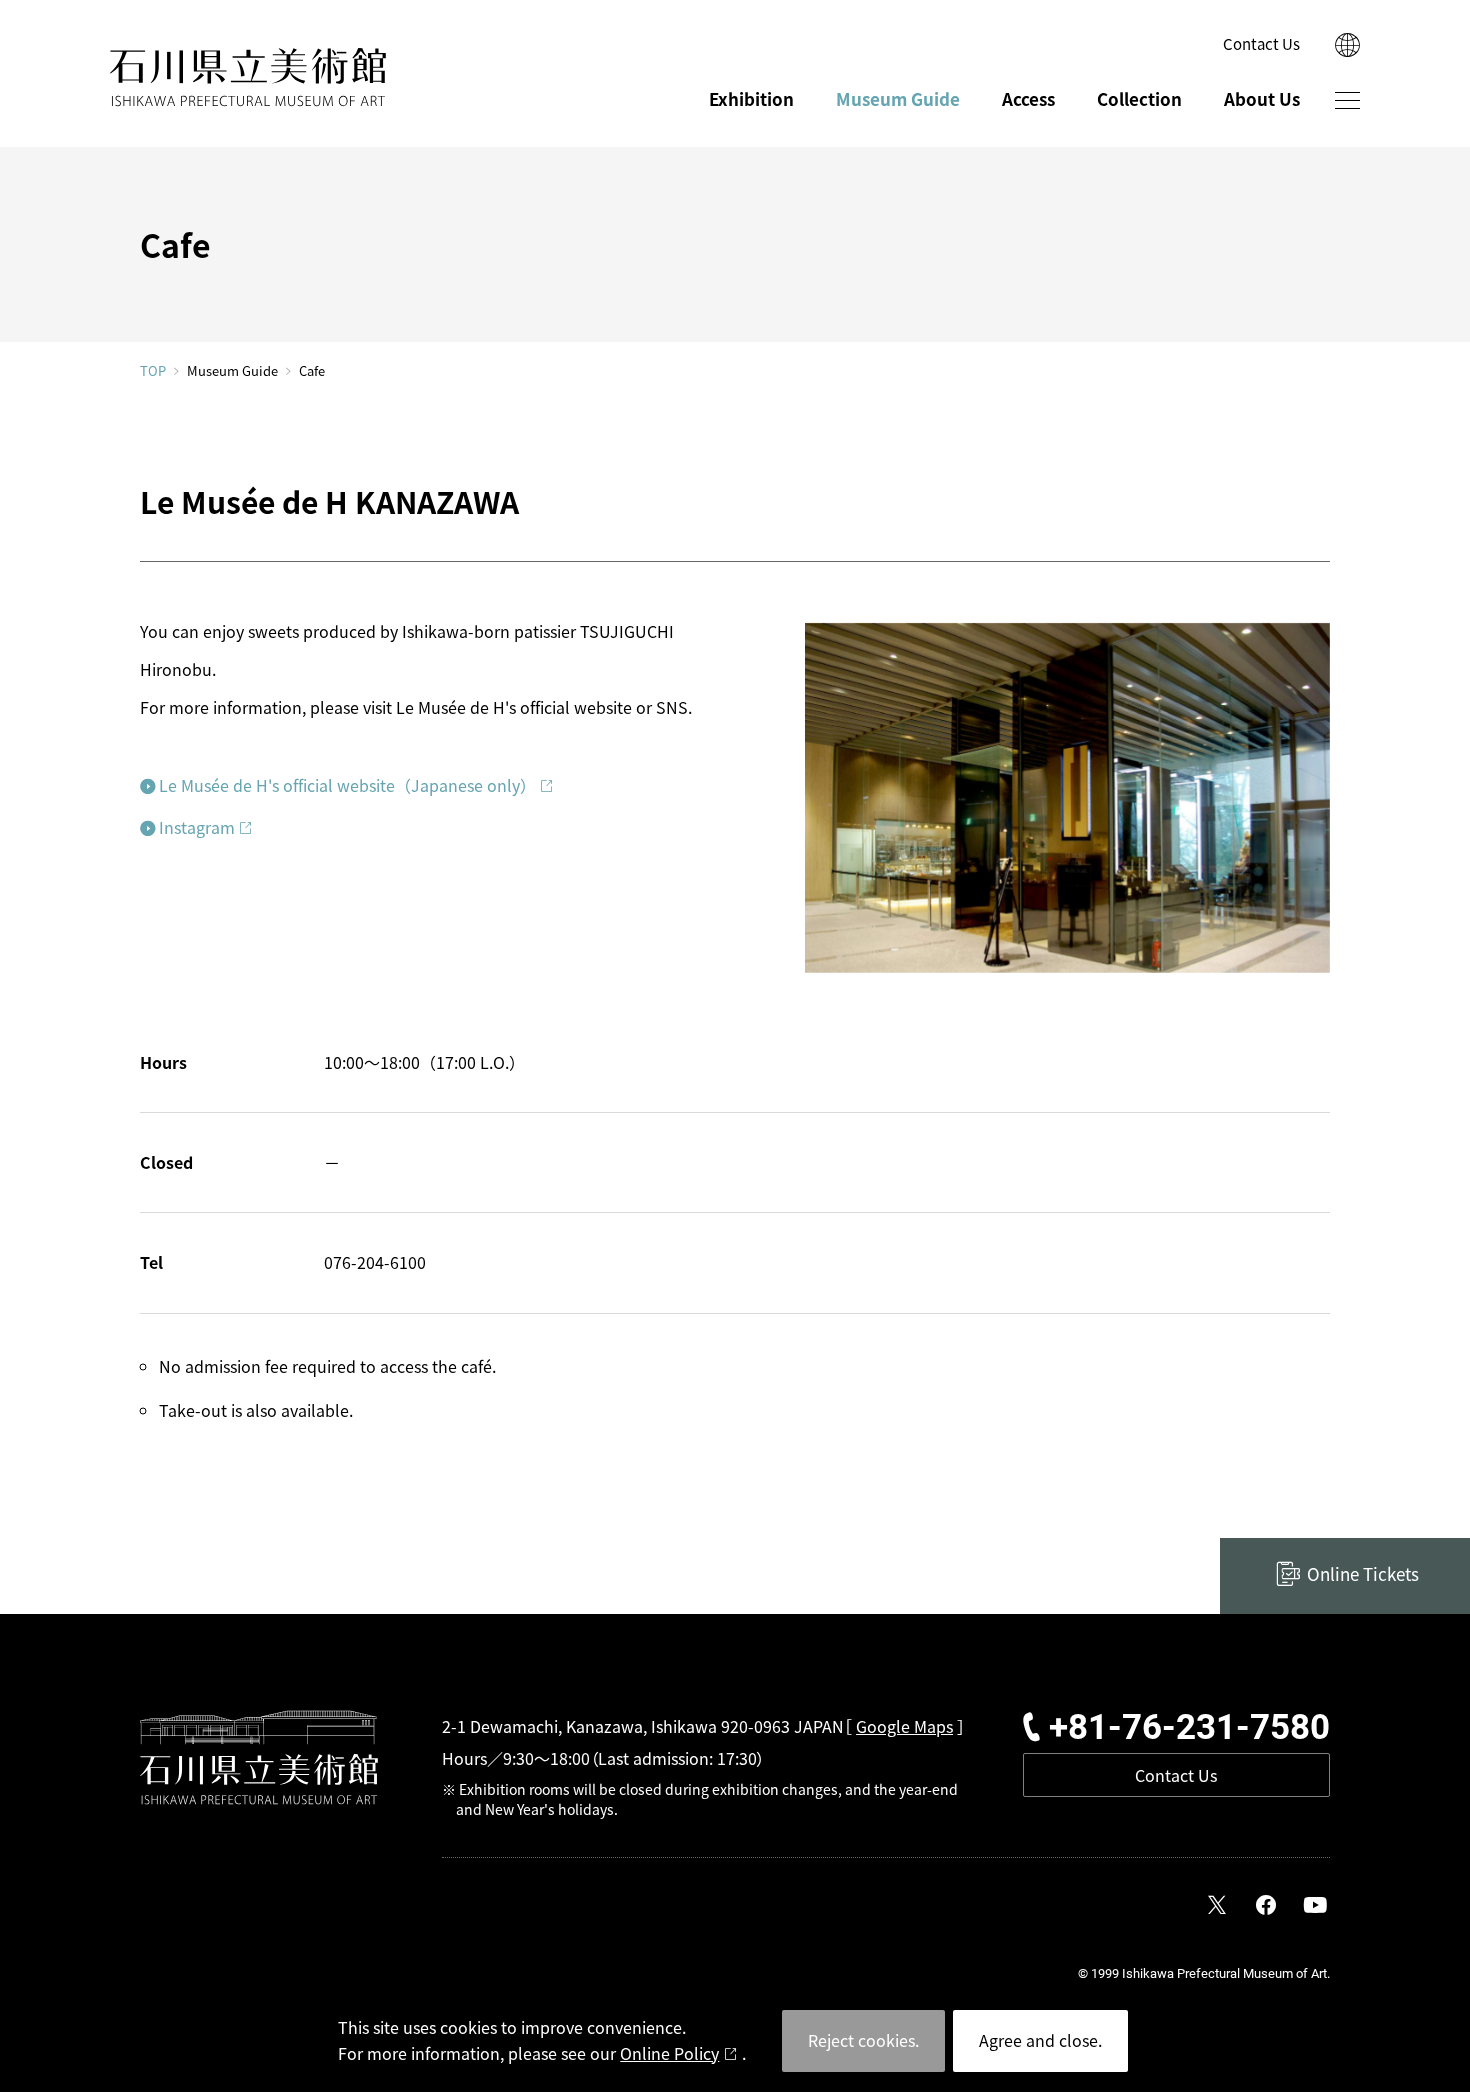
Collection (1139, 98)
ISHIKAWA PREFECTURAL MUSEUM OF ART (248, 77)
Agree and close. (1040, 2040)
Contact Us (1261, 43)
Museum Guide (898, 98)
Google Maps (904, 1726)
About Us (1262, 98)
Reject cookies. (863, 2040)
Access (1028, 98)
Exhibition (751, 98)
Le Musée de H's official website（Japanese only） (347, 785)
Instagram (197, 827)
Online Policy (669, 2053)
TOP (153, 370)
